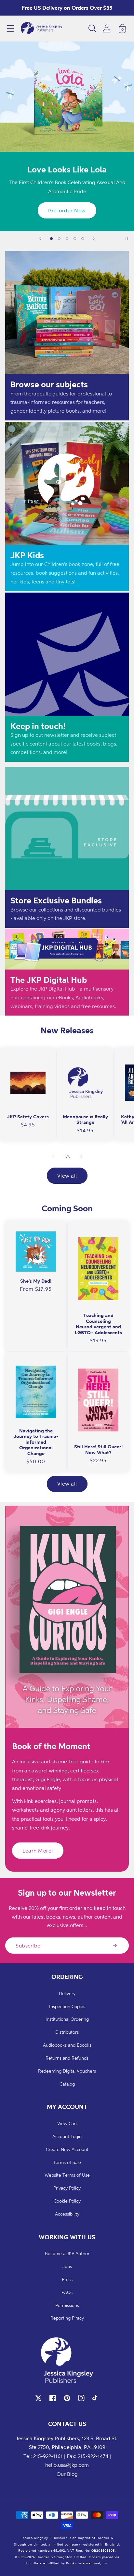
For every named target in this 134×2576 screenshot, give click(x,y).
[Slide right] (81, 1157)
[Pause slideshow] (127, 239)
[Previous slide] (40, 239)
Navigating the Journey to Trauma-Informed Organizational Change (36, 1442)
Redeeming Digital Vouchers (67, 2071)
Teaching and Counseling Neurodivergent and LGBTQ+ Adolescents (98, 1324)
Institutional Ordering (67, 2019)
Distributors (67, 2032)
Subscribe (28, 1946)
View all (67, 1176)
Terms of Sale (67, 2162)
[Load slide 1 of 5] (51, 239)
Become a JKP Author (67, 2253)
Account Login (67, 2136)
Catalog (67, 2084)
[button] (10, 29)
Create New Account (67, 2149)
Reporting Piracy (67, 2318)
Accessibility (67, 2214)
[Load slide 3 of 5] (67, 239)
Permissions (67, 2305)
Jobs (67, 2266)
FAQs (67, 2292)
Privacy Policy (67, 2188)
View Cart (67, 2123)
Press (67, 2279)
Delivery (67, 1993)
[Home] (42, 29)
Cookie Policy (67, 2201)
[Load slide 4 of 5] (75, 239)
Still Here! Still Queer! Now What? (98, 1449)
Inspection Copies (67, 2006)
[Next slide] (94, 239)
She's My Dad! (36, 1281)
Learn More (67, 210)
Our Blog (67, 2474)
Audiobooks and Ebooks (67, 2045)
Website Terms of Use (67, 2175)
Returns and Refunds (67, 2058)
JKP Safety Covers (28, 1117)
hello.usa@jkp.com (67, 2465)
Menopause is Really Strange (85, 1119)
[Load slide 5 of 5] (83, 239)
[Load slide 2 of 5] (59, 239)
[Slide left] (53, 1157)
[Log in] (107, 28)
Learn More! (38, 1851)
